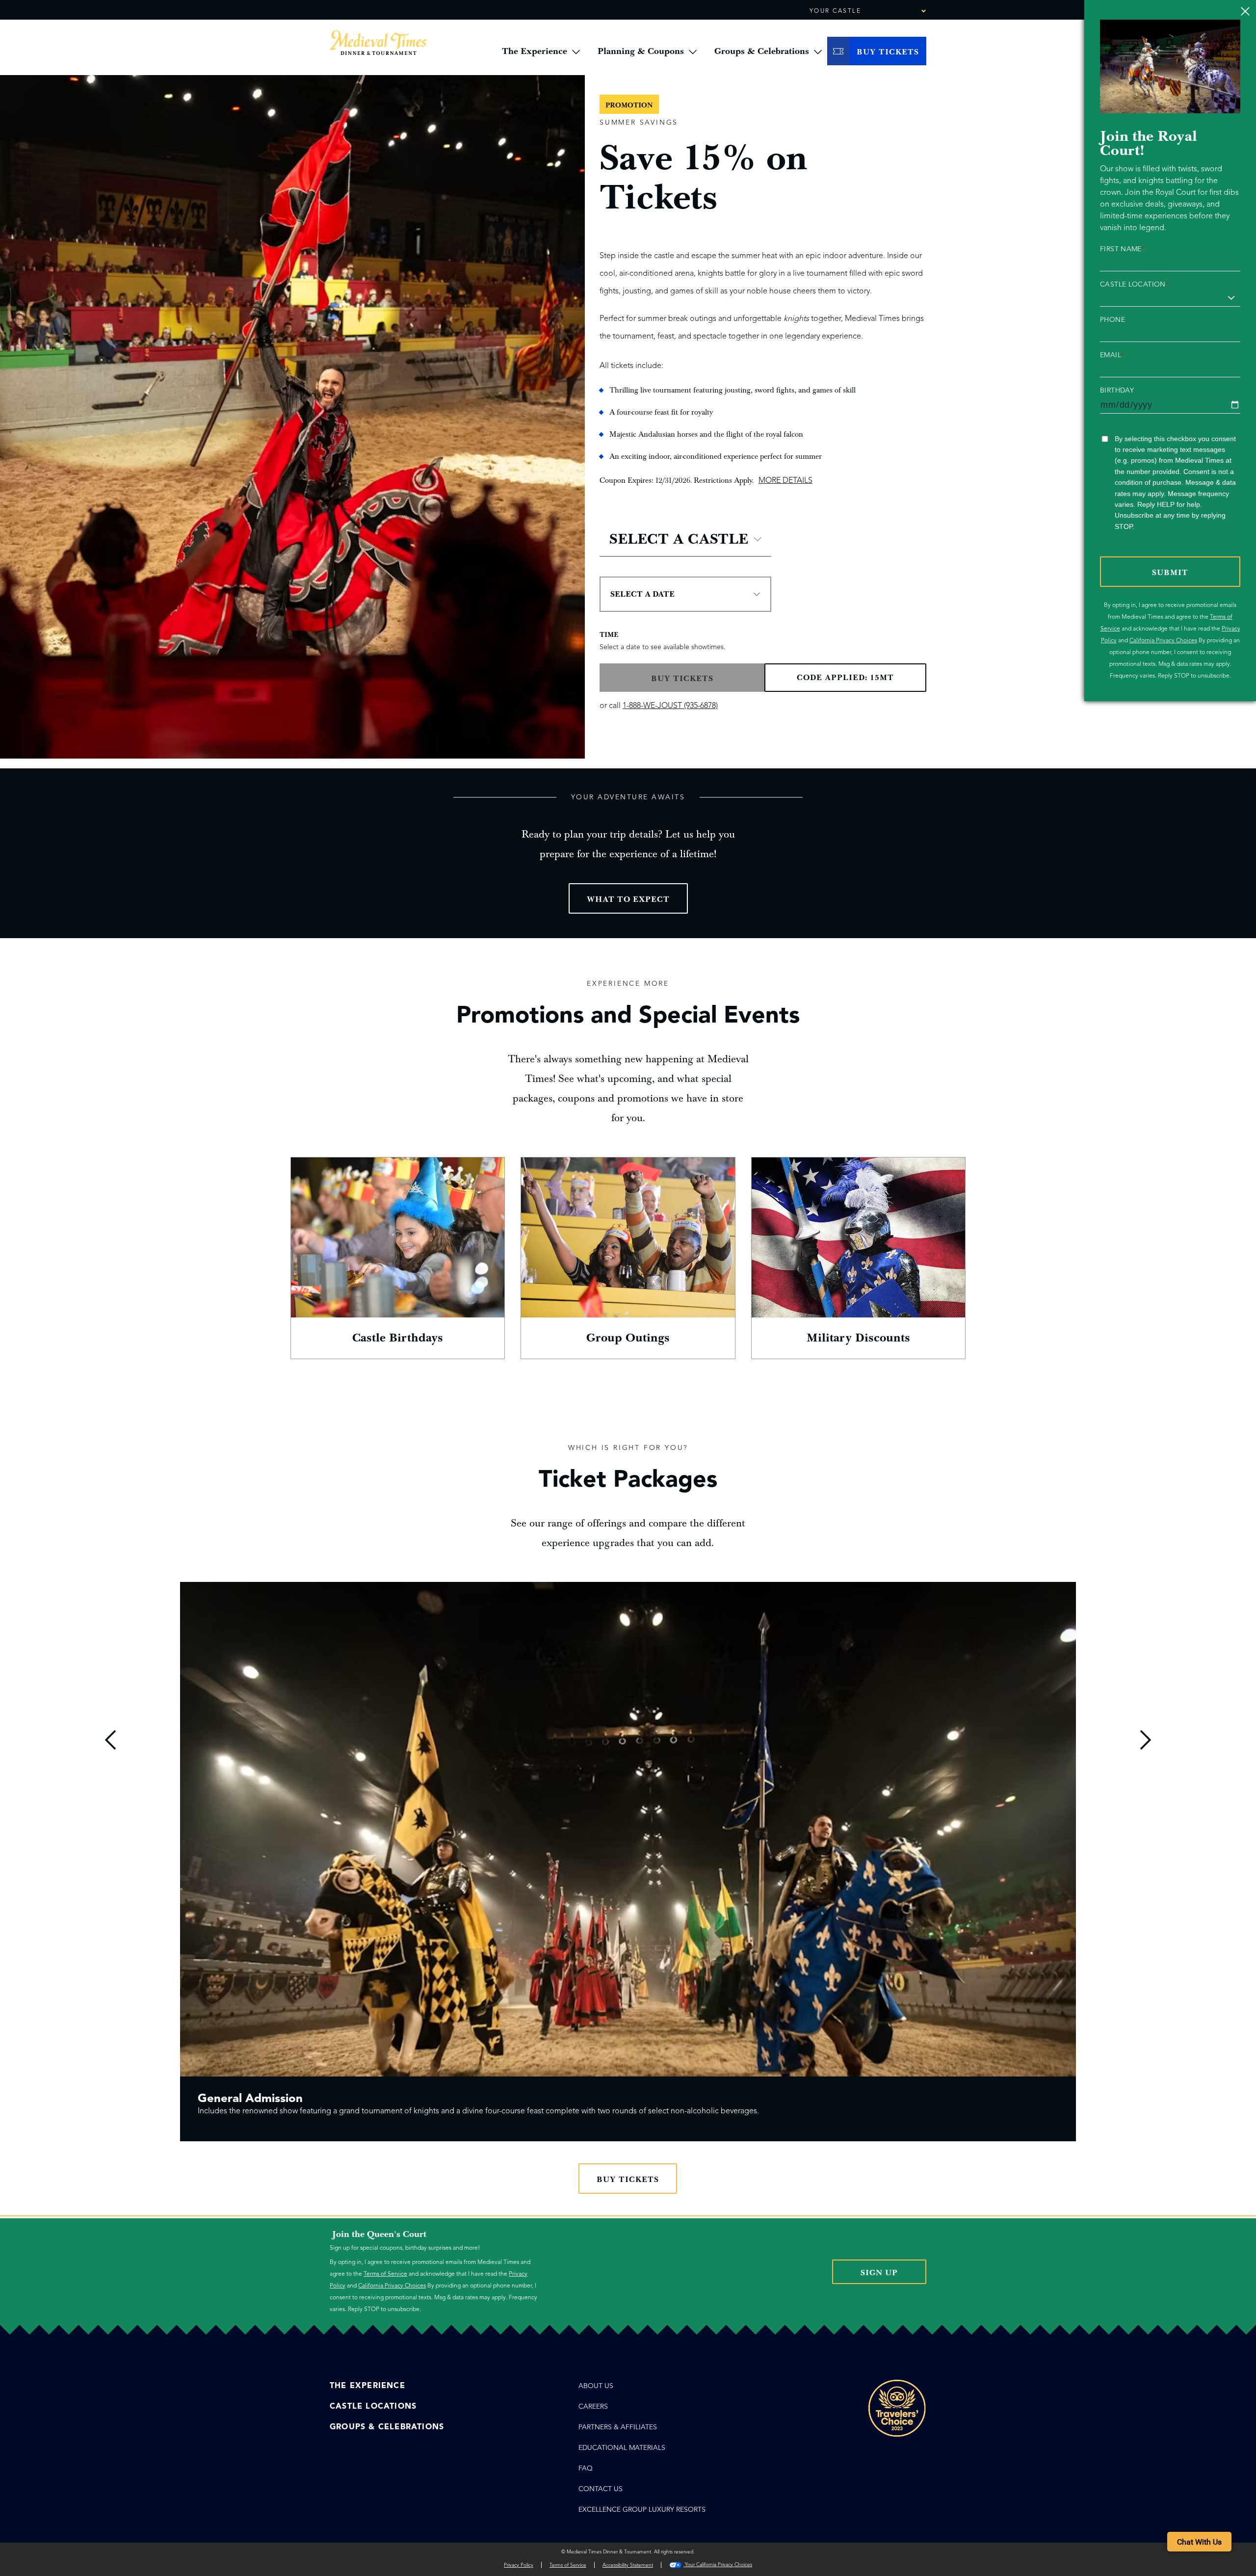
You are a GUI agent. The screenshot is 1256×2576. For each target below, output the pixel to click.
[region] (628, 1868)
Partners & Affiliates (618, 2427)
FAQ (586, 2468)
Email (1112, 355)
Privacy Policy (519, 2565)
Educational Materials (622, 2448)
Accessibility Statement (628, 2565)
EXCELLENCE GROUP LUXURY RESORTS (642, 2510)
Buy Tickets (628, 2180)
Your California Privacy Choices (718, 2564)
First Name (1122, 249)
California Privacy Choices (1163, 640)
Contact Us (601, 2489)
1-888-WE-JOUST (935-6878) (670, 706)
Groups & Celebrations (387, 2427)
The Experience (367, 2386)
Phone (1112, 320)
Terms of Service (385, 2274)
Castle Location (1134, 285)
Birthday (1117, 391)
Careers (593, 2406)
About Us (596, 2386)
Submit (1170, 573)
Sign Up (879, 2273)
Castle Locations (373, 2406)
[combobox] (896, 11)
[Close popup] (1245, 11)
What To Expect (628, 899)
